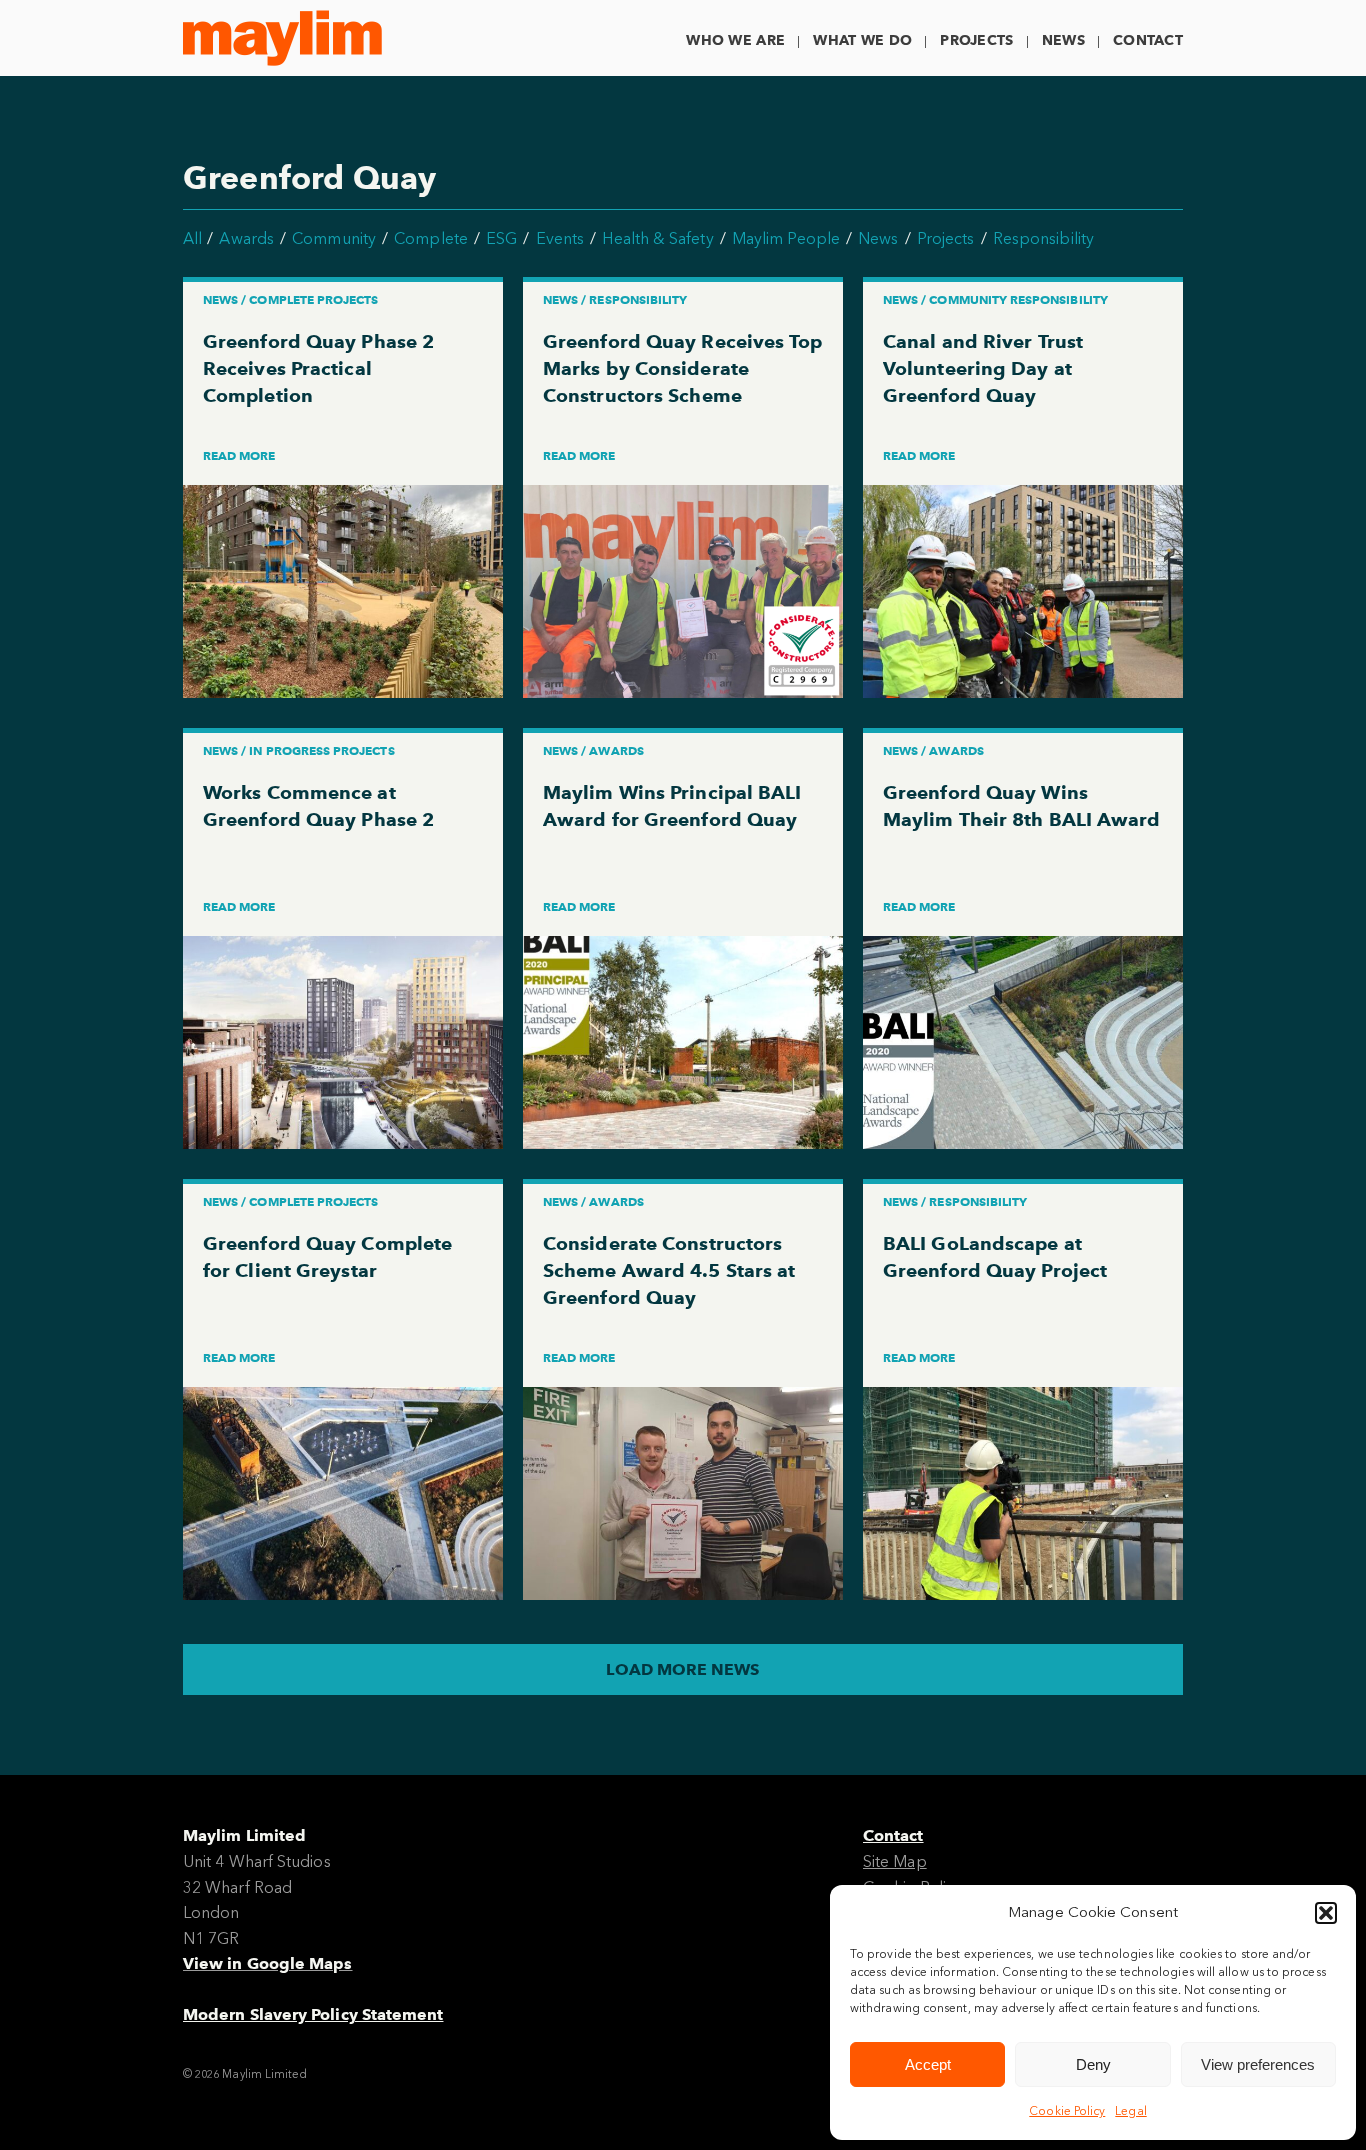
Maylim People (786, 238)
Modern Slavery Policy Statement (313, 2014)
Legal (1130, 2111)
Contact (1148, 40)
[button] (1326, 1913)
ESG (501, 238)
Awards (246, 238)
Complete (431, 238)
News (1063, 40)
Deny (1093, 2064)
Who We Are (735, 40)
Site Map (895, 1861)
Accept (928, 2064)
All (192, 238)
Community (334, 238)
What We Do (862, 40)
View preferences (1258, 2064)
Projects (976, 40)
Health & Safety (657, 238)
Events (560, 238)
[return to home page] (282, 38)
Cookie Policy (1067, 2111)
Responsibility (1043, 238)
